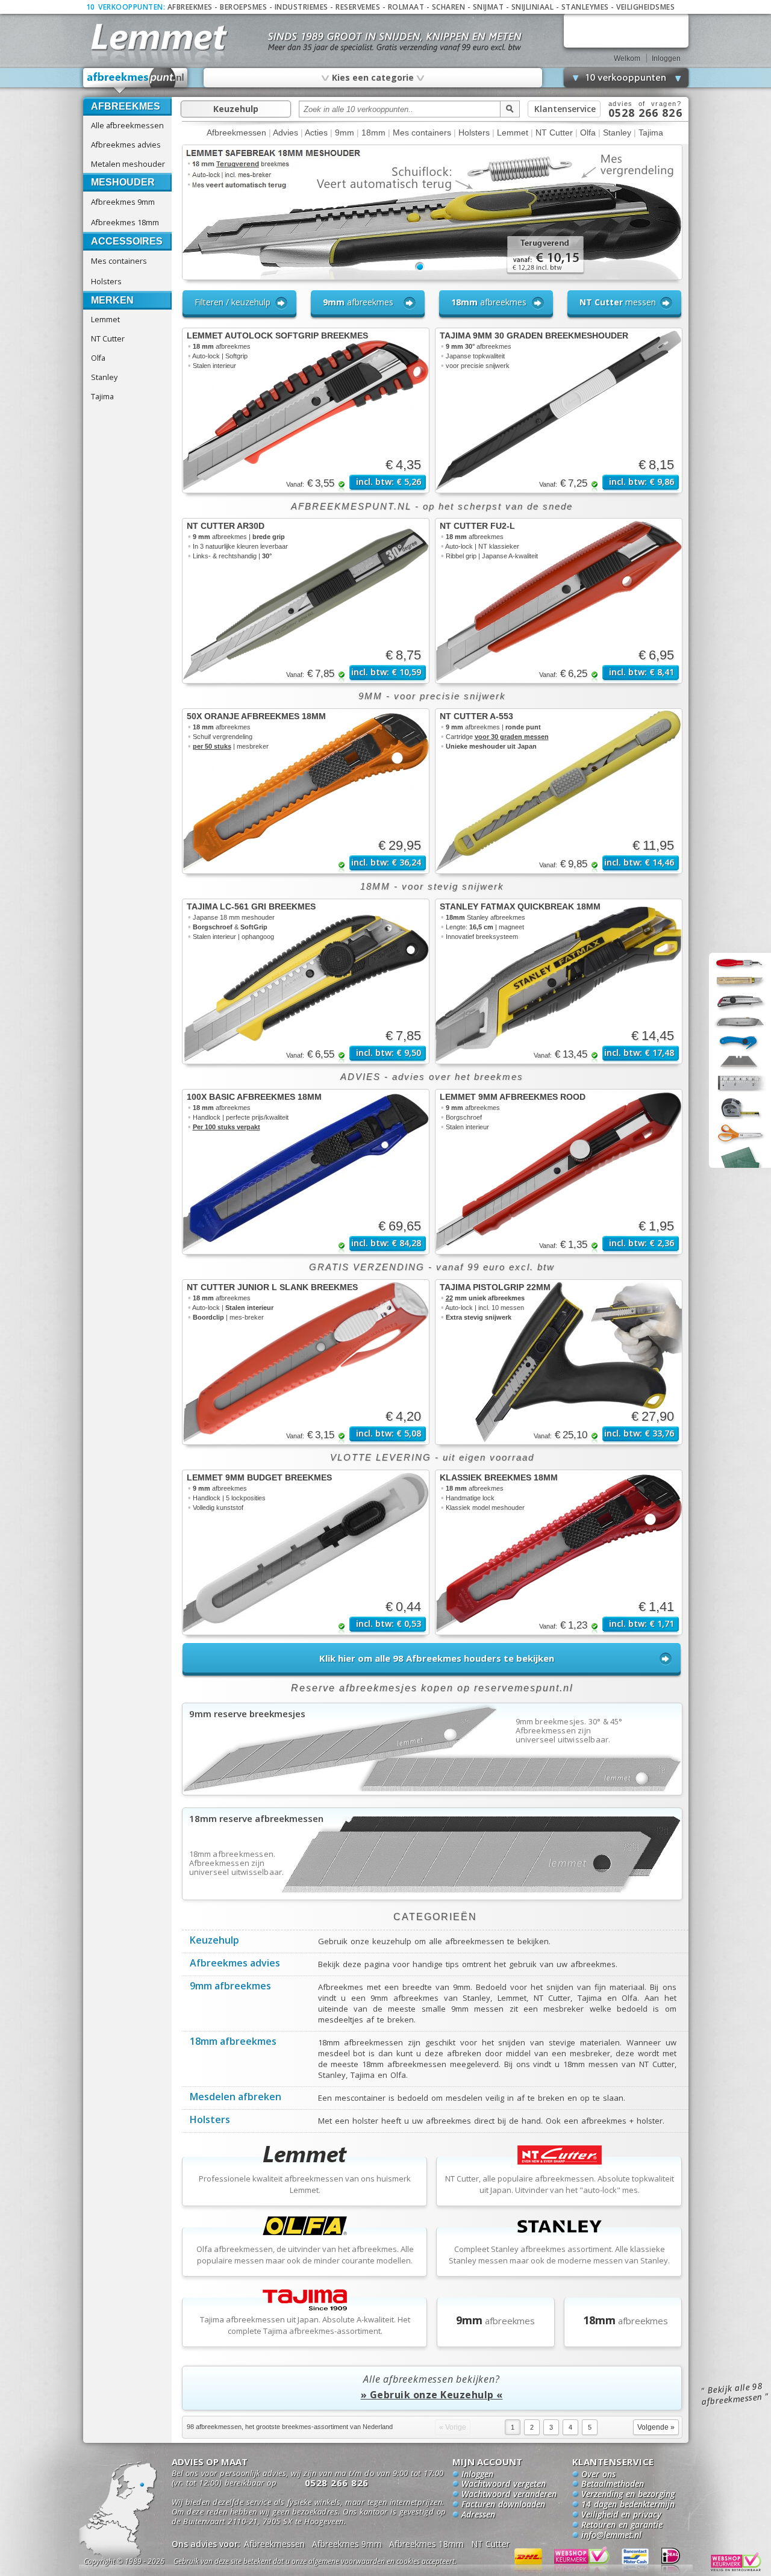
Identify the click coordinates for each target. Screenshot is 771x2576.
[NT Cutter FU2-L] (559, 601)
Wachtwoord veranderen (509, 2495)
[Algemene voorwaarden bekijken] (336, 2563)
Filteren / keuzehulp (233, 302)
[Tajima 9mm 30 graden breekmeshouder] (559, 410)
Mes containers (119, 261)
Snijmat (489, 7)
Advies (286, 133)
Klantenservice (565, 109)
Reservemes (358, 7)
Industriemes (301, 7)
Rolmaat (406, 7)
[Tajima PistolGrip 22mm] (559, 1362)
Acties (316, 133)
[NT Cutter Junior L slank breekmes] (306, 1362)
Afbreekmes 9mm (123, 202)
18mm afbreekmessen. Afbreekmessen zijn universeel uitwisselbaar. (237, 1863)
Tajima (102, 396)
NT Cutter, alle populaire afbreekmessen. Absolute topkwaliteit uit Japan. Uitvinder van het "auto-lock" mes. (560, 2184)
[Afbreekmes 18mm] (432, 1896)
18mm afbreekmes (233, 2042)
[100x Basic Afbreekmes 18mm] (306, 1172)
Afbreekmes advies (126, 145)
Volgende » (656, 2427)
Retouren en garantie (622, 2525)
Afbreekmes (190, 7)
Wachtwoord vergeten (504, 2484)
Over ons (598, 2475)
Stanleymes (585, 7)
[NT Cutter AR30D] (306, 601)
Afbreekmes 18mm (125, 222)
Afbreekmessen (236, 133)
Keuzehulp (236, 109)
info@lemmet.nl (611, 2536)
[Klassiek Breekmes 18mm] (559, 1552)
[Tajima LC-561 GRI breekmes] (306, 981)
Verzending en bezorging (628, 2495)
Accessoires (127, 241)
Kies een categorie (372, 77)
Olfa (98, 358)
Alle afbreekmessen (127, 125)
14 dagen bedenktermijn (628, 2505)
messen (618, 302)
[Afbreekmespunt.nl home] (136, 81)
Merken (112, 300)
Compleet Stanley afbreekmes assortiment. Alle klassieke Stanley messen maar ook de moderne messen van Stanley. (559, 2255)
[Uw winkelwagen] (626, 30)
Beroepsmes (243, 7)
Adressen (478, 2515)
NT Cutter (108, 338)
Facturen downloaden (503, 2505)
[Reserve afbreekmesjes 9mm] (432, 1791)
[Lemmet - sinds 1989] (158, 36)
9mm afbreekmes (230, 1987)
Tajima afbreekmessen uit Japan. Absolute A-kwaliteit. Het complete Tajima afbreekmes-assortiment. (305, 2325)
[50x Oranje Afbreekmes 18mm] (306, 791)
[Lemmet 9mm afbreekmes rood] (559, 1172)
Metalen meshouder (128, 164)
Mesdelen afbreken (236, 2098)
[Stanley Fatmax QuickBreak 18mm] (559, 981)
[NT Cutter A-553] (559, 791)
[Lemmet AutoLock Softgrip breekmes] (306, 410)
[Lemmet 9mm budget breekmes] (306, 1552)
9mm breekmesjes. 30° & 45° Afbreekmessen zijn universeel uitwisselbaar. (569, 1731)
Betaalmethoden (613, 2484)
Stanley (104, 377)
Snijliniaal (533, 7)
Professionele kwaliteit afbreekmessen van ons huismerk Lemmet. (305, 2184)
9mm (345, 133)
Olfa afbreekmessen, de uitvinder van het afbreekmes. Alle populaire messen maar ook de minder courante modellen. (305, 2255)
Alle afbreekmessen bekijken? (432, 2387)
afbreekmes (358, 302)
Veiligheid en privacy (621, 2515)
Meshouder (123, 182)
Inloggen (666, 58)
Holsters (106, 281)
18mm (373, 133)
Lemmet (105, 319)
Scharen (449, 7)
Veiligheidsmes (645, 7)
